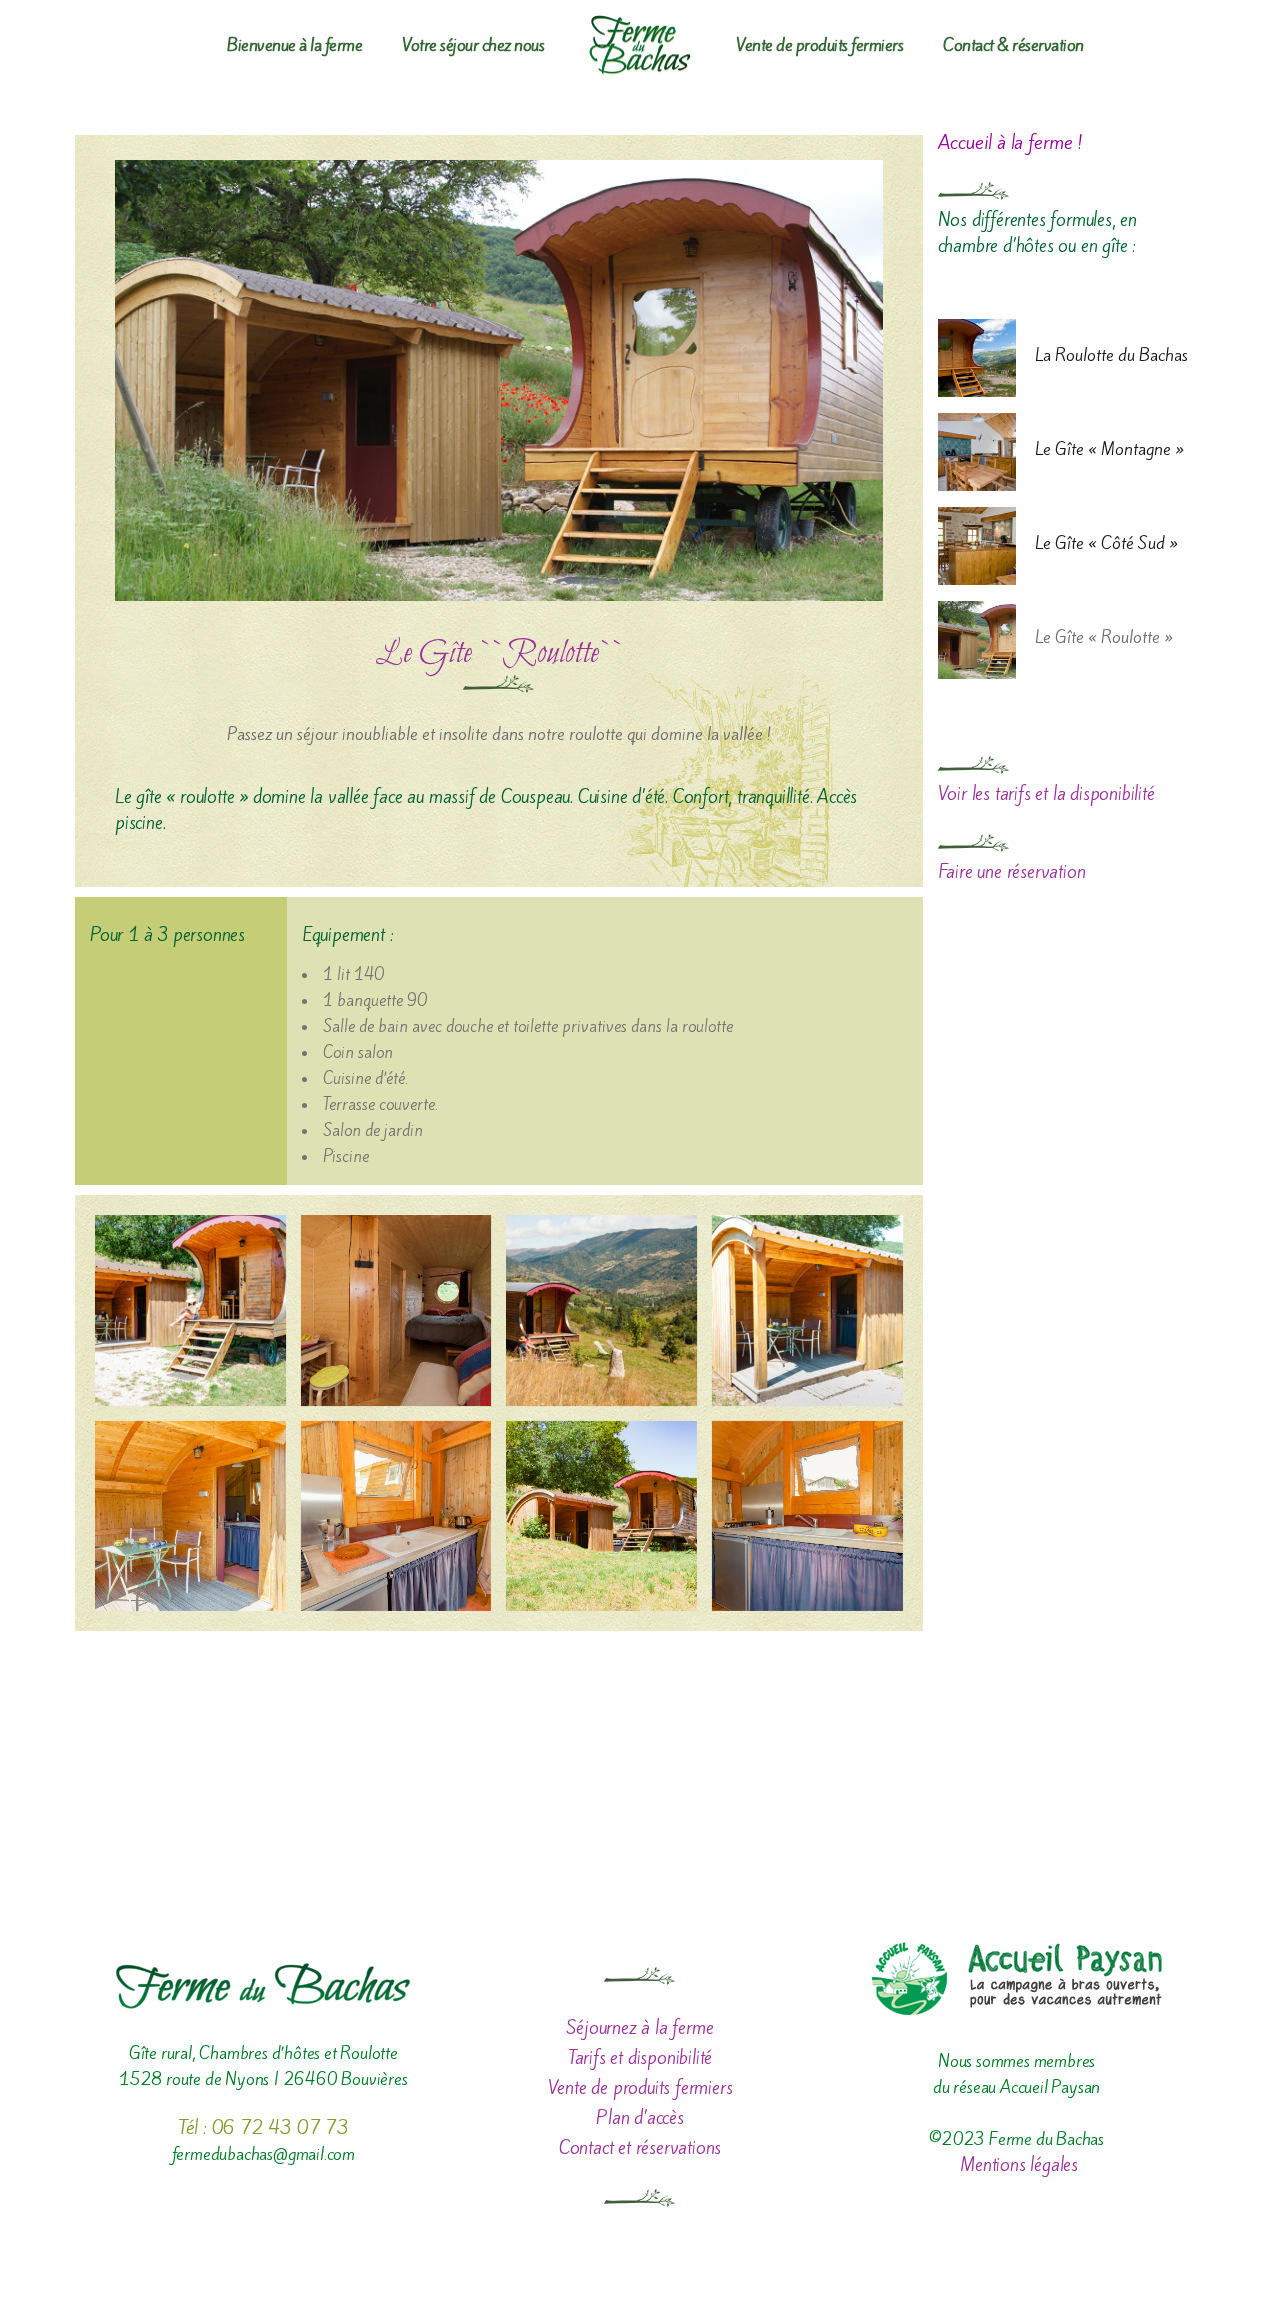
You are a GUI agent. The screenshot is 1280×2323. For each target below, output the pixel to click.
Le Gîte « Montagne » (1109, 449)
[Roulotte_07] (396, 1310)
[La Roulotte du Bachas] (977, 358)
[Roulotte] (601, 1516)
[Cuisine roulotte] (396, 1516)
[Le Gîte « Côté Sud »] (977, 546)
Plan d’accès (640, 2117)
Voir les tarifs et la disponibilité (1046, 793)
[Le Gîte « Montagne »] (977, 452)
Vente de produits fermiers (640, 2087)
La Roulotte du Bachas (1111, 355)
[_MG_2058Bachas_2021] (807, 1310)
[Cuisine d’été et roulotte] (190, 1310)
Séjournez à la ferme (639, 2027)
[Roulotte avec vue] (601, 1310)
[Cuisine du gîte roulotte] (807, 1516)
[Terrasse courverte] (190, 1516)
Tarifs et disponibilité (640, 2057)
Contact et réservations (640, 2147)
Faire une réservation (1012, 871)
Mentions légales (1016, 2164)
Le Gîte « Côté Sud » (1106, 543)
